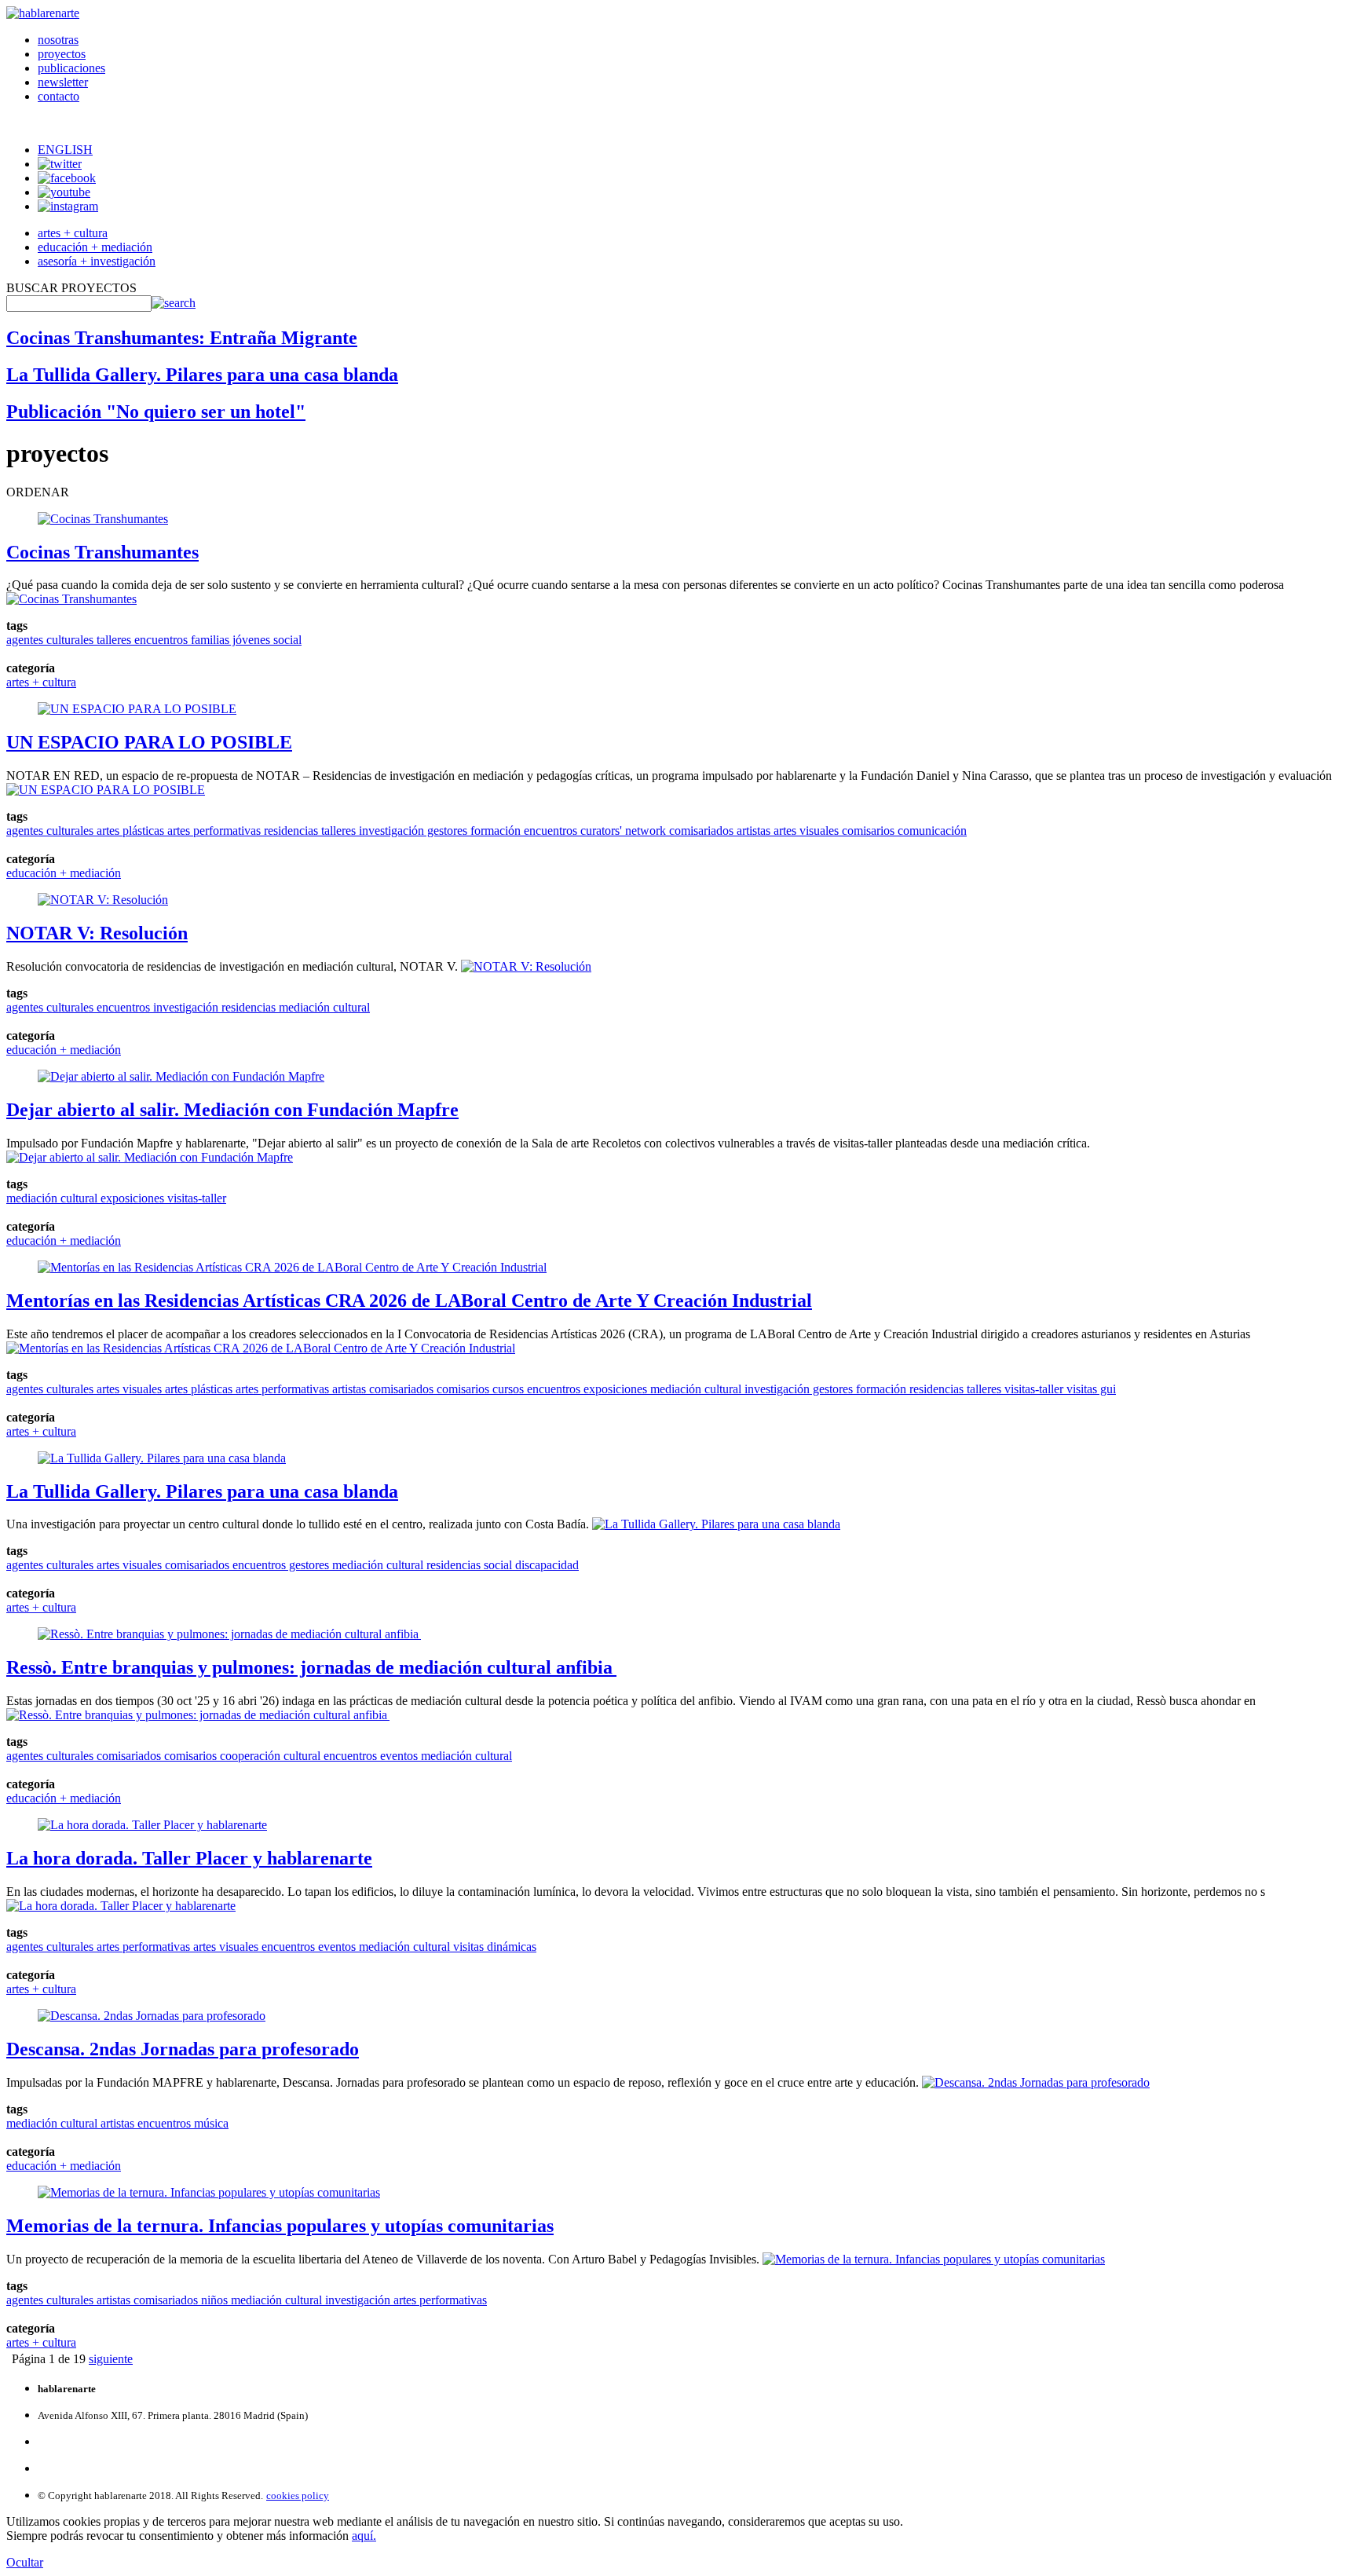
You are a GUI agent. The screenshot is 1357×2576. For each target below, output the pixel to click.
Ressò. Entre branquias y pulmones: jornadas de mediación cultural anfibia (311, 1667)
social (286, 640)
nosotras (58, 40)
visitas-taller (195, 1198)
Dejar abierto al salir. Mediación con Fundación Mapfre (232, 1110)
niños (213, 2300)
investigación (390, 831)
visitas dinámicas (493, 1947)
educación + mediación (95, 247)
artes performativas (212, 831)
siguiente (111, 2359)
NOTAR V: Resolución (97, 933)
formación (494, 831)
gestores (446, 831)
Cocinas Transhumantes (102, 552)
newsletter (63, 82)
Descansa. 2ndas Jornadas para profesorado (183, 2049)
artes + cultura (73, 233)
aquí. (364, 2536)
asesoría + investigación (97, 261)
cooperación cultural (269, 1756)
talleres (112, 640)
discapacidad (545, 1565)
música (210, 2123)
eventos (397, 1756)
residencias (289, 831)
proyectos (62, 54)
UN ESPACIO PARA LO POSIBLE (149, 742)
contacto (59, 96)
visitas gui (1090, 1389)
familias (208, 640)
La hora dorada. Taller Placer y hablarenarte (189, 1858)
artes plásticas (129, 831)
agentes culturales (50, 640)
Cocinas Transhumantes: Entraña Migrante (182, 338)
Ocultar (25, 2562)
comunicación (931, 831)
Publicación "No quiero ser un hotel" (156, 412)
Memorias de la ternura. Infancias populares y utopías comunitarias (280, 2226)
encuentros (159, 640)
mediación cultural (323, 1007)
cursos (507, 1389)
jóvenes (250, 640)
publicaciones (71, 68)
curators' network (622, 831)
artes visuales (805, 831)
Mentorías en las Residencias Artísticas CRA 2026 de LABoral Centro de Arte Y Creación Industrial (409, 1301)
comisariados (700, 831)
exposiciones (131, 1198)
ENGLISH (65, 150)
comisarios (867, 831)
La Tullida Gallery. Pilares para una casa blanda (202, 375)
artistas (752, 831)
